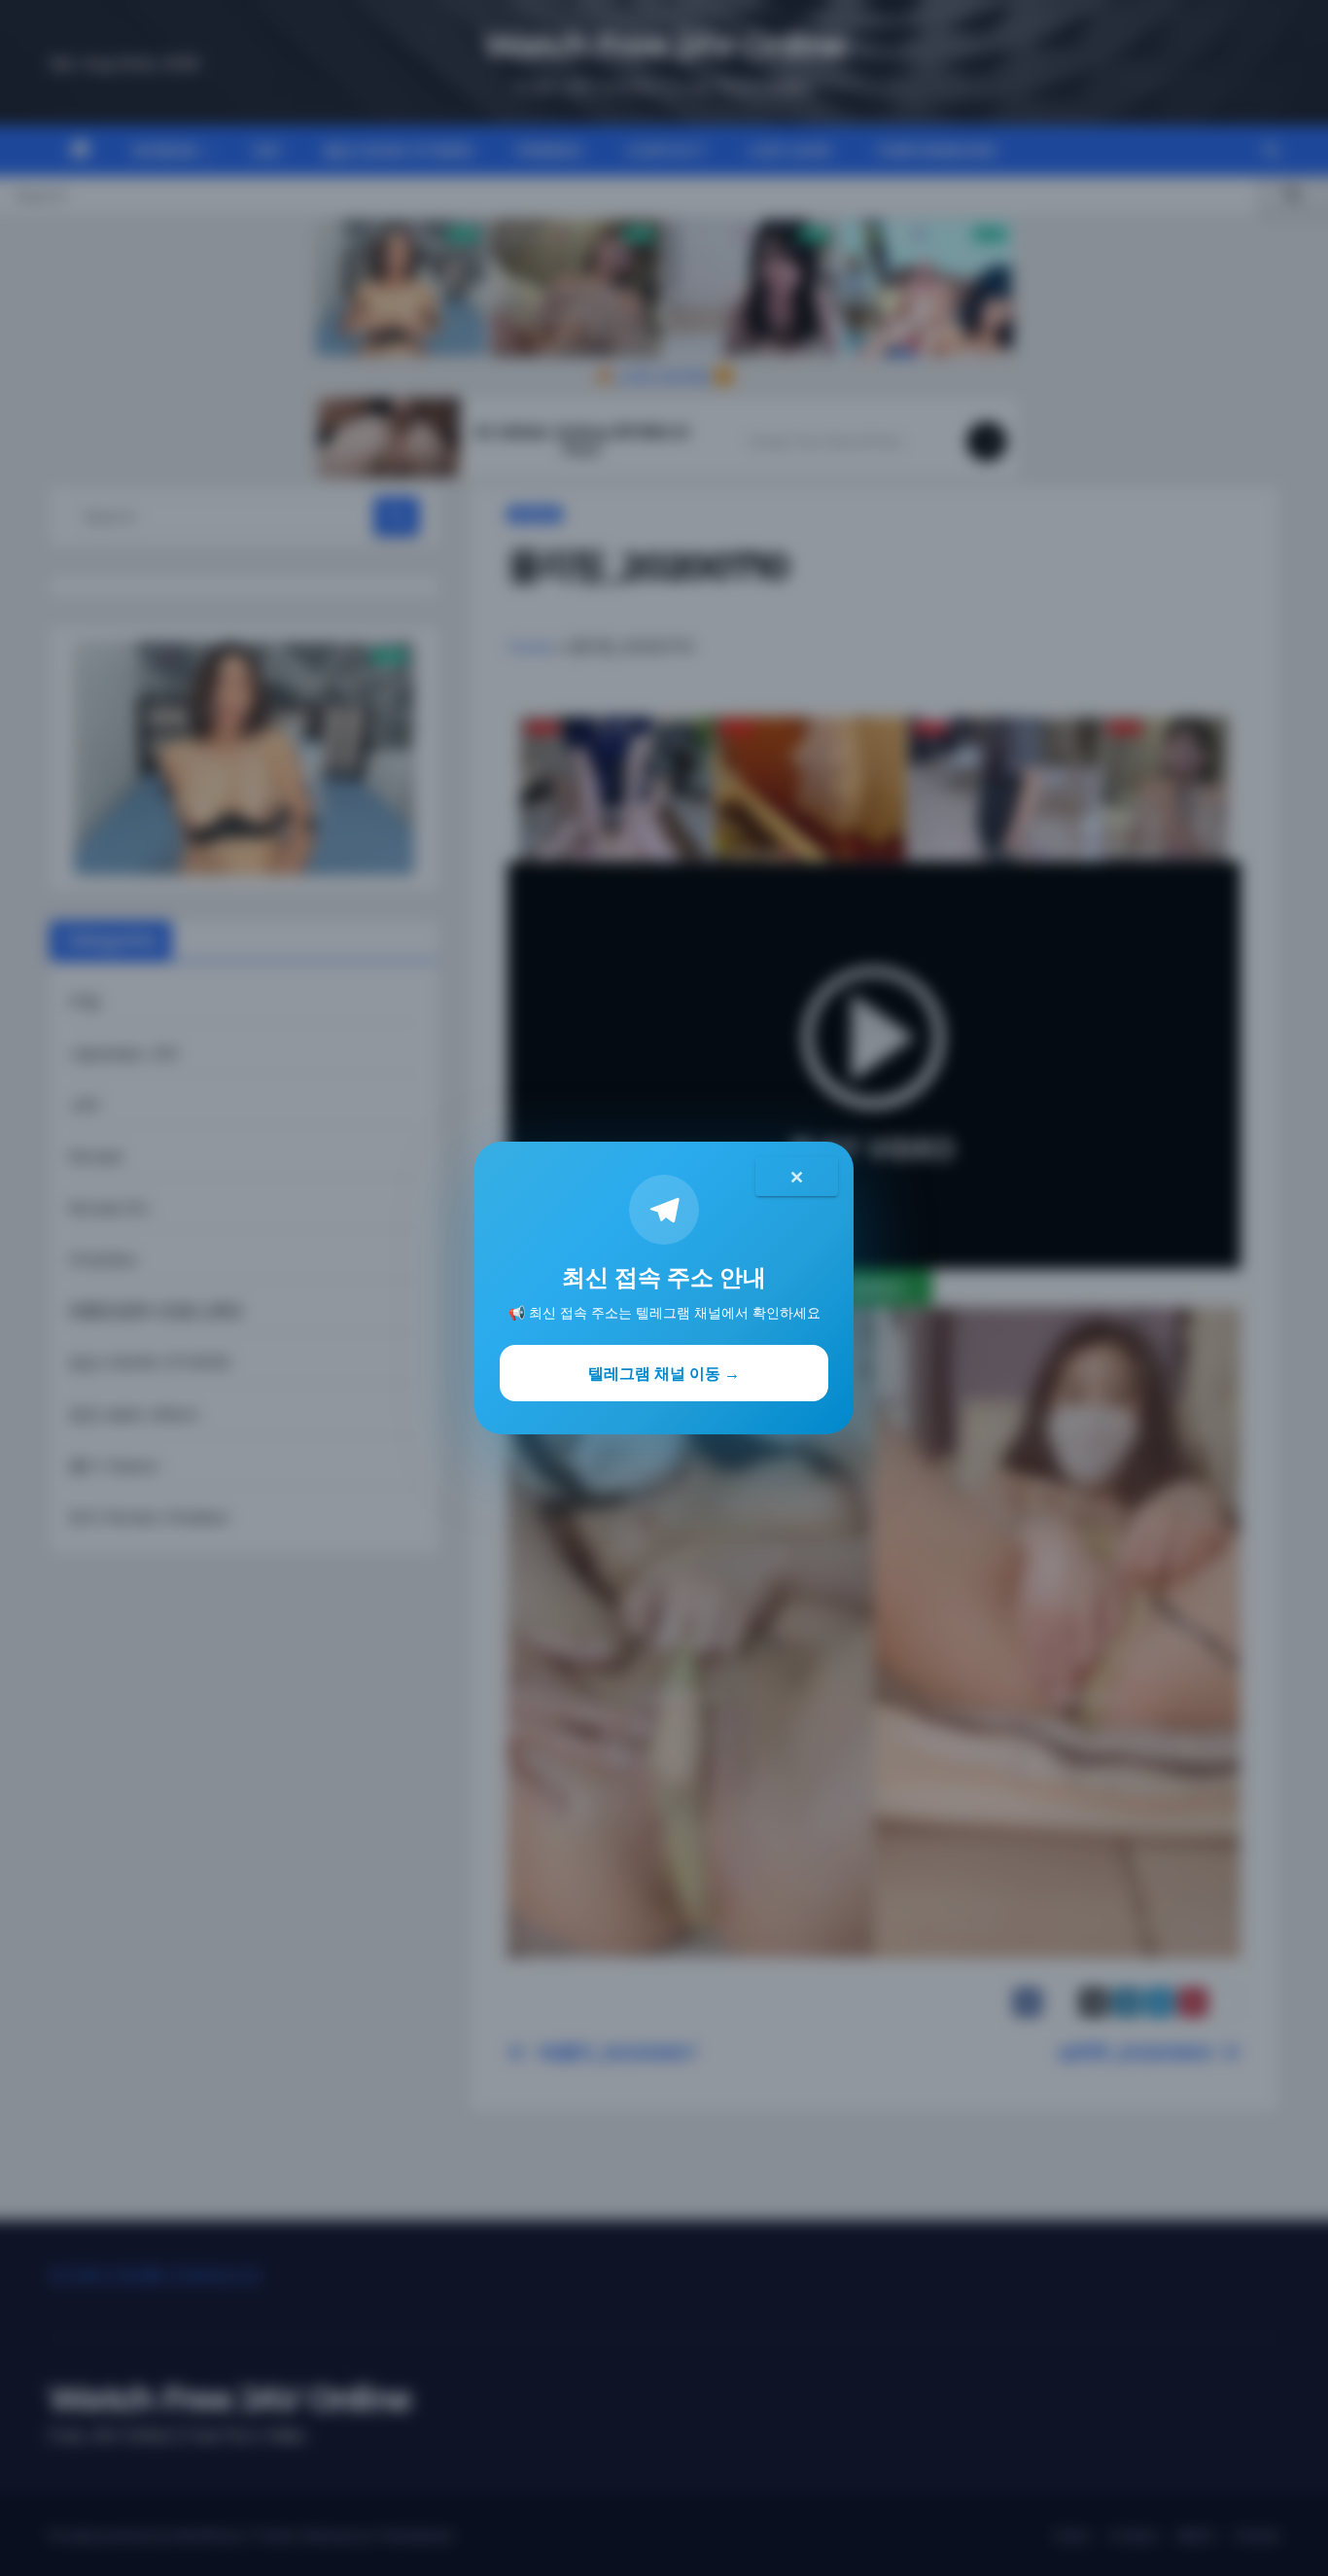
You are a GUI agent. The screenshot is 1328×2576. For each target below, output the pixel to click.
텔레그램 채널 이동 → (664, 1373)
